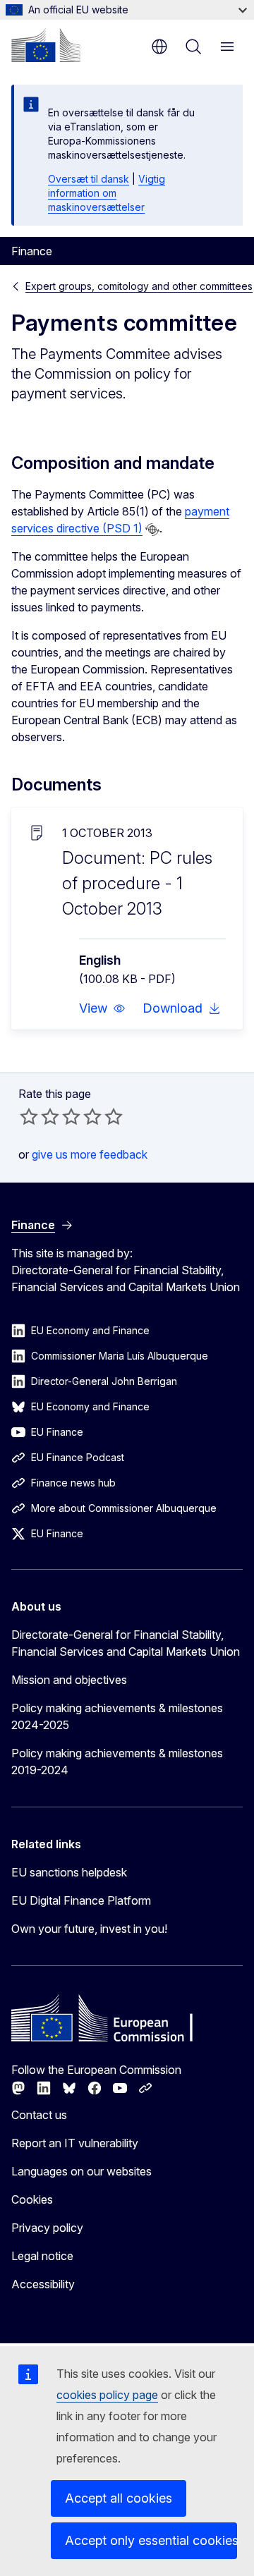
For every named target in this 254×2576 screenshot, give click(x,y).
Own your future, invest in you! (89, 1929)
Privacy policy (47, 2228)
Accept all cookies (119, 2498)
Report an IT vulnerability (75, 2143)
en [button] (159, 47)
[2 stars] (40, 1116)
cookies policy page (107, 2395)
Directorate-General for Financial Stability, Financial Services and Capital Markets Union (126, 1643)
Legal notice (42, 2256)
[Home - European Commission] (46, 45)
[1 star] (29, 1116)
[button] (102, 1008)
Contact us (39, 2115)
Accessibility (43, 2284)
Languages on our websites (81, 2171)
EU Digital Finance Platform (81, 1900)
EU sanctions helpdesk (69, 1872)
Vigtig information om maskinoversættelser (107, 193)
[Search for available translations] (152, 530)
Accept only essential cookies (151, 2540)
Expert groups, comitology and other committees (139, 286)
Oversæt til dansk (89, 179)
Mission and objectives (69, 1680)
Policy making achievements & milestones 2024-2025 (117, 1716)
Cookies (32, 2199)
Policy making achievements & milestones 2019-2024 (117, 1762)
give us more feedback (90, 1154)
